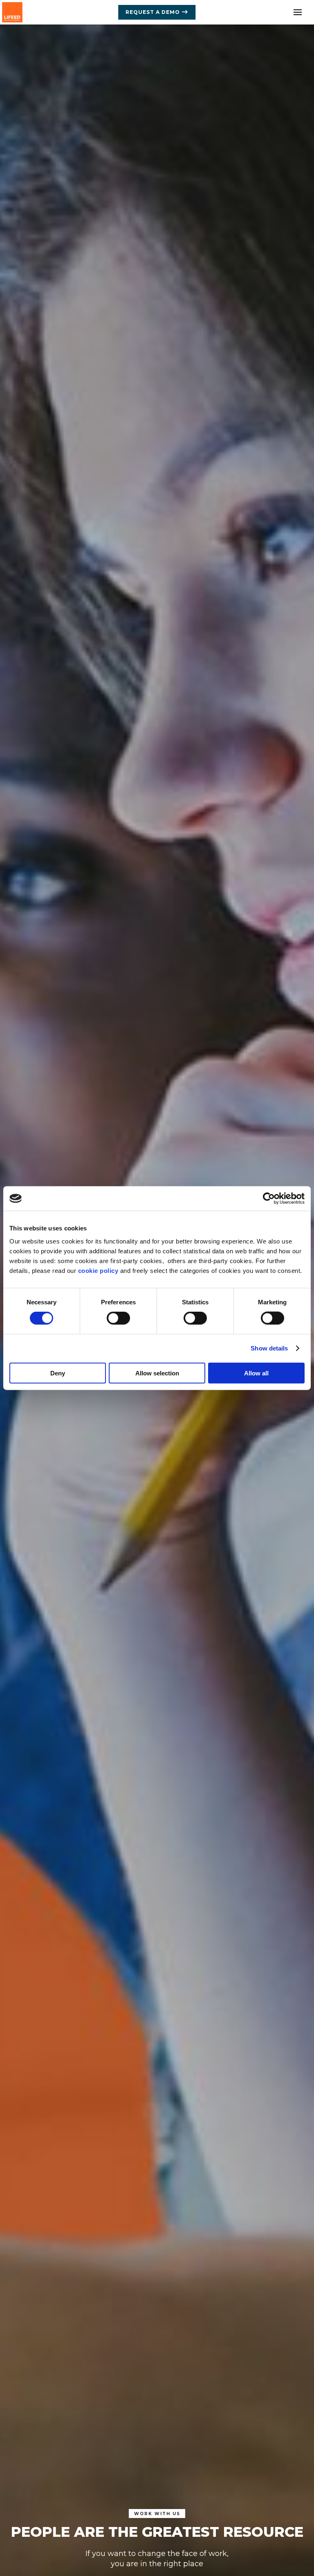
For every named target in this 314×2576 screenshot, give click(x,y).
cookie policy (98, 1270)
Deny (58, 1373)
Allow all (256, 1373)
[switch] (118, 1318)
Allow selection (157, 1373)
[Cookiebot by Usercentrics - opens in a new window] (269, 1199)
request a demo (153, 12)
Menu (298, 12)
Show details (269, 1348)
